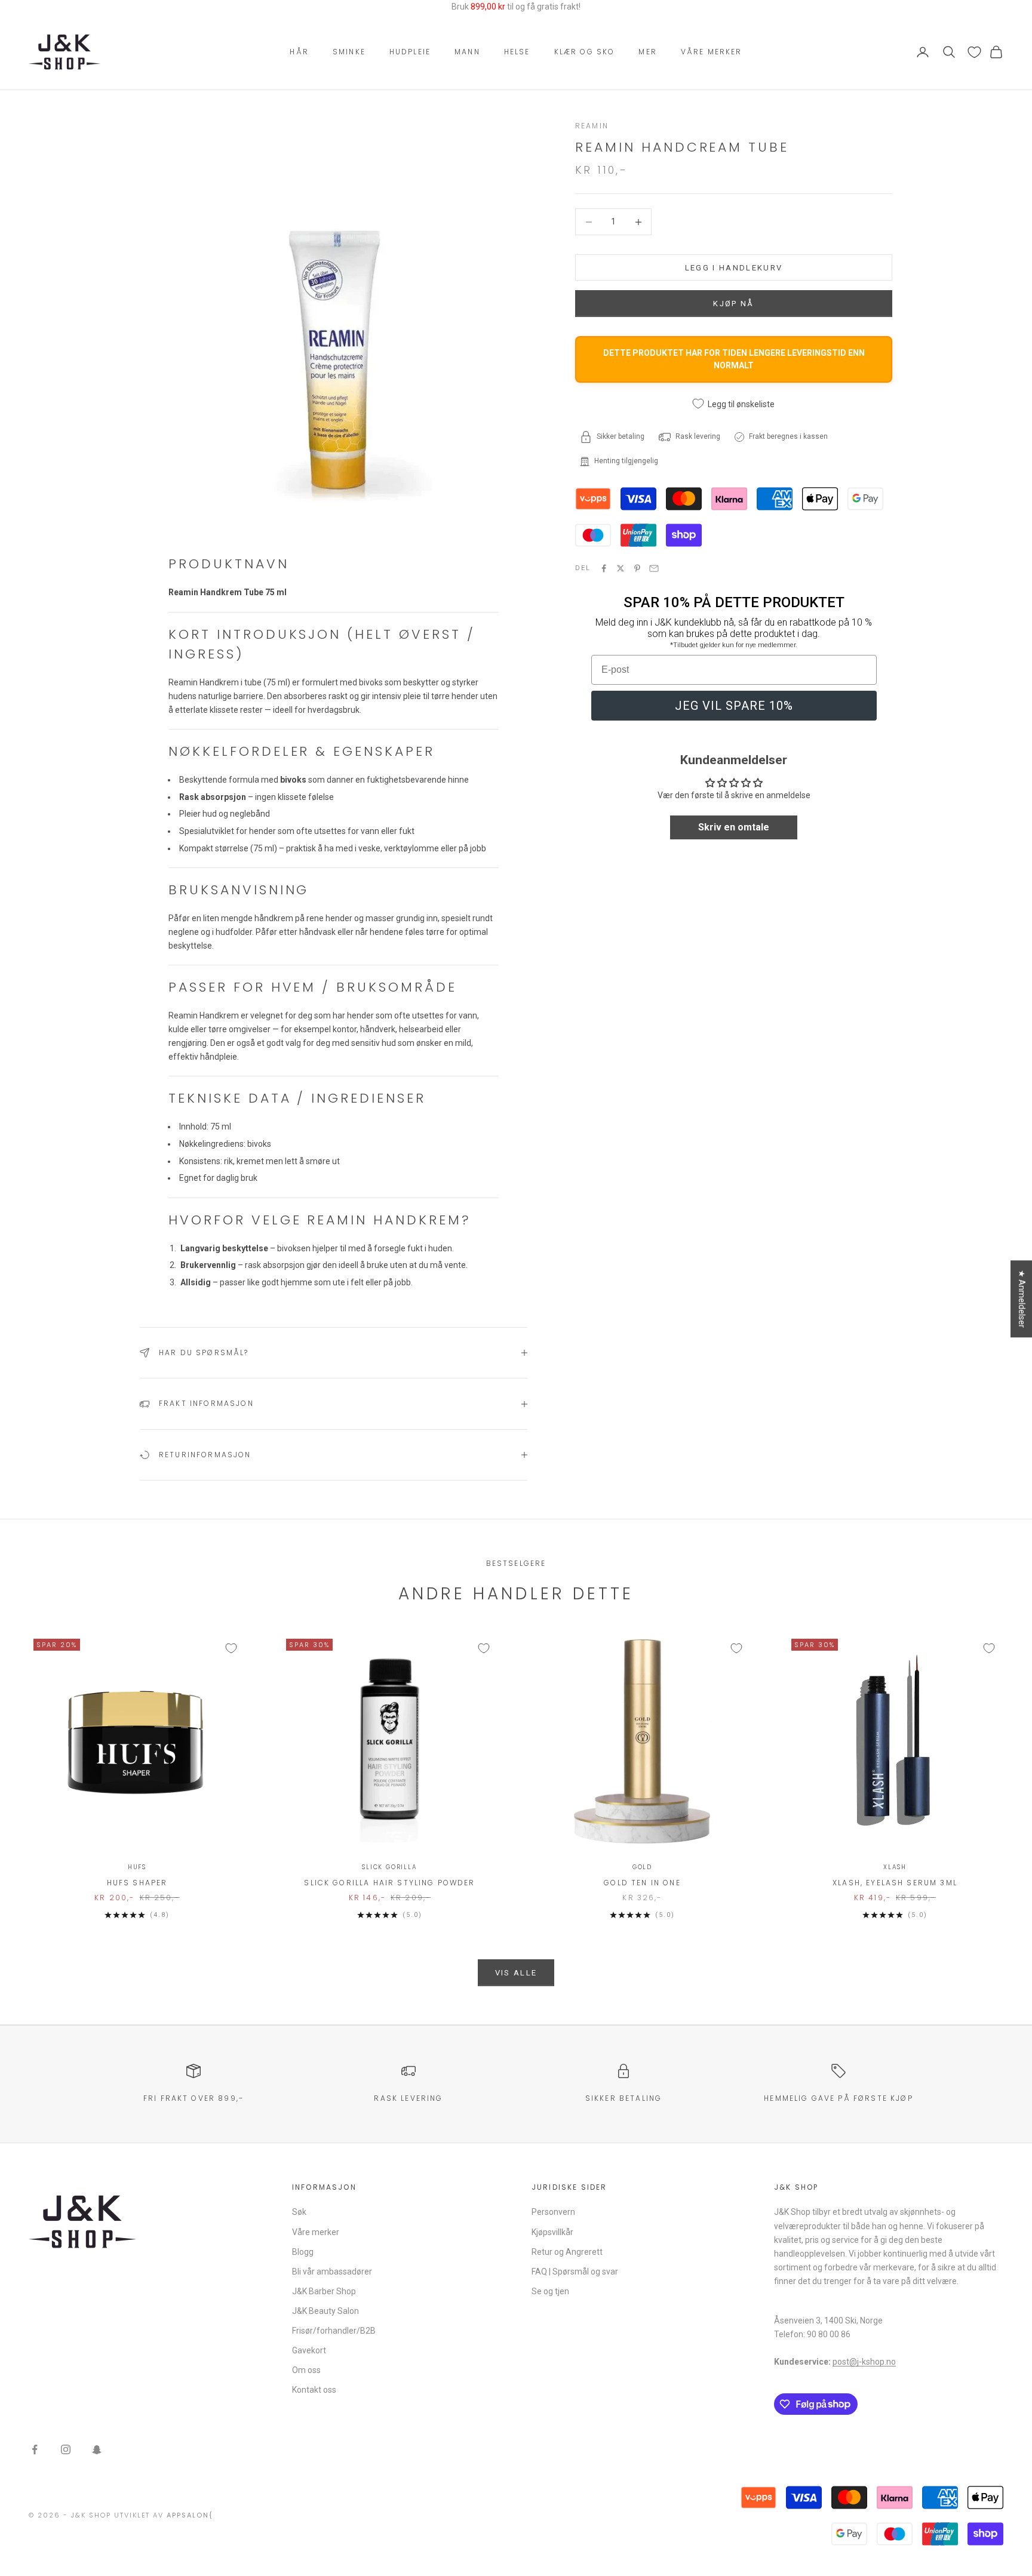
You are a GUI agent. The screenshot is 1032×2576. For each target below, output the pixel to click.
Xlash (895, 1867)
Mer (647, 52)
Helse (517, 52)
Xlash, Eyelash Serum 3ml (895, 1883)
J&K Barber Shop (324, 2291)
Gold (642, 1867)
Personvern (553, 2212)
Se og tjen (550, 2291)
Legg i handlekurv (734, 268)
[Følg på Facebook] (35, 2449)
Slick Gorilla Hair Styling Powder (389, 1883)
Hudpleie (410, 52)
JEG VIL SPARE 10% (734, 706)
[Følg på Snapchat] (97, 2449)
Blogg (303, 2252)
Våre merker (712, 52)
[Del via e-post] (654, 568)
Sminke (349, 52)
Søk (299, 2212)
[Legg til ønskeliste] (231, 1648)
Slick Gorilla (389, 1867)
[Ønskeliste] (974, 52)
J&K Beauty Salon (325, 2311)
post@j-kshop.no (864, 2362)
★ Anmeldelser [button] (1022, 1299)
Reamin (592, 126)
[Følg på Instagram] (66, 2449)
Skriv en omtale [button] (734, 828)
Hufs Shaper (137, 1883)
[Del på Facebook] (604, 568)
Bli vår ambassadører (332, 2272)
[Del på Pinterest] (637, 568)
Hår (299, 52)
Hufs (137, 1867)
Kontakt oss (314, 2390)
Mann (467, 52)
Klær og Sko (585, 52)
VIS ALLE (516, 1973)
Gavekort (309, 2350)
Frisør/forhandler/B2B (334, 2331)
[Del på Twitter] (621, 568)
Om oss (306, 2370)
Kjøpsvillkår (552, 2232)
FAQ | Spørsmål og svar (575, 2272)
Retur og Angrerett (567, 2252)
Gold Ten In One (642, 1883)
